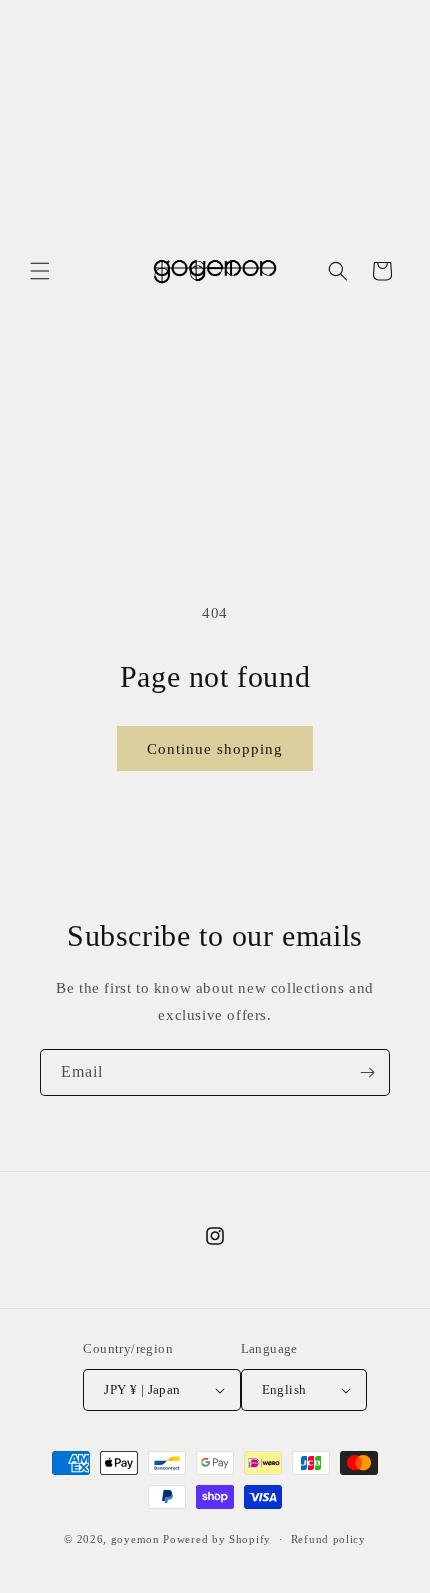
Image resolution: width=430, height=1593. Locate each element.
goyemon (135, 1539)
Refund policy (328, 1539)
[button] (40, 271)
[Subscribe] (367, 1072)
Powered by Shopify (217, 1539)
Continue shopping (215, 749)
